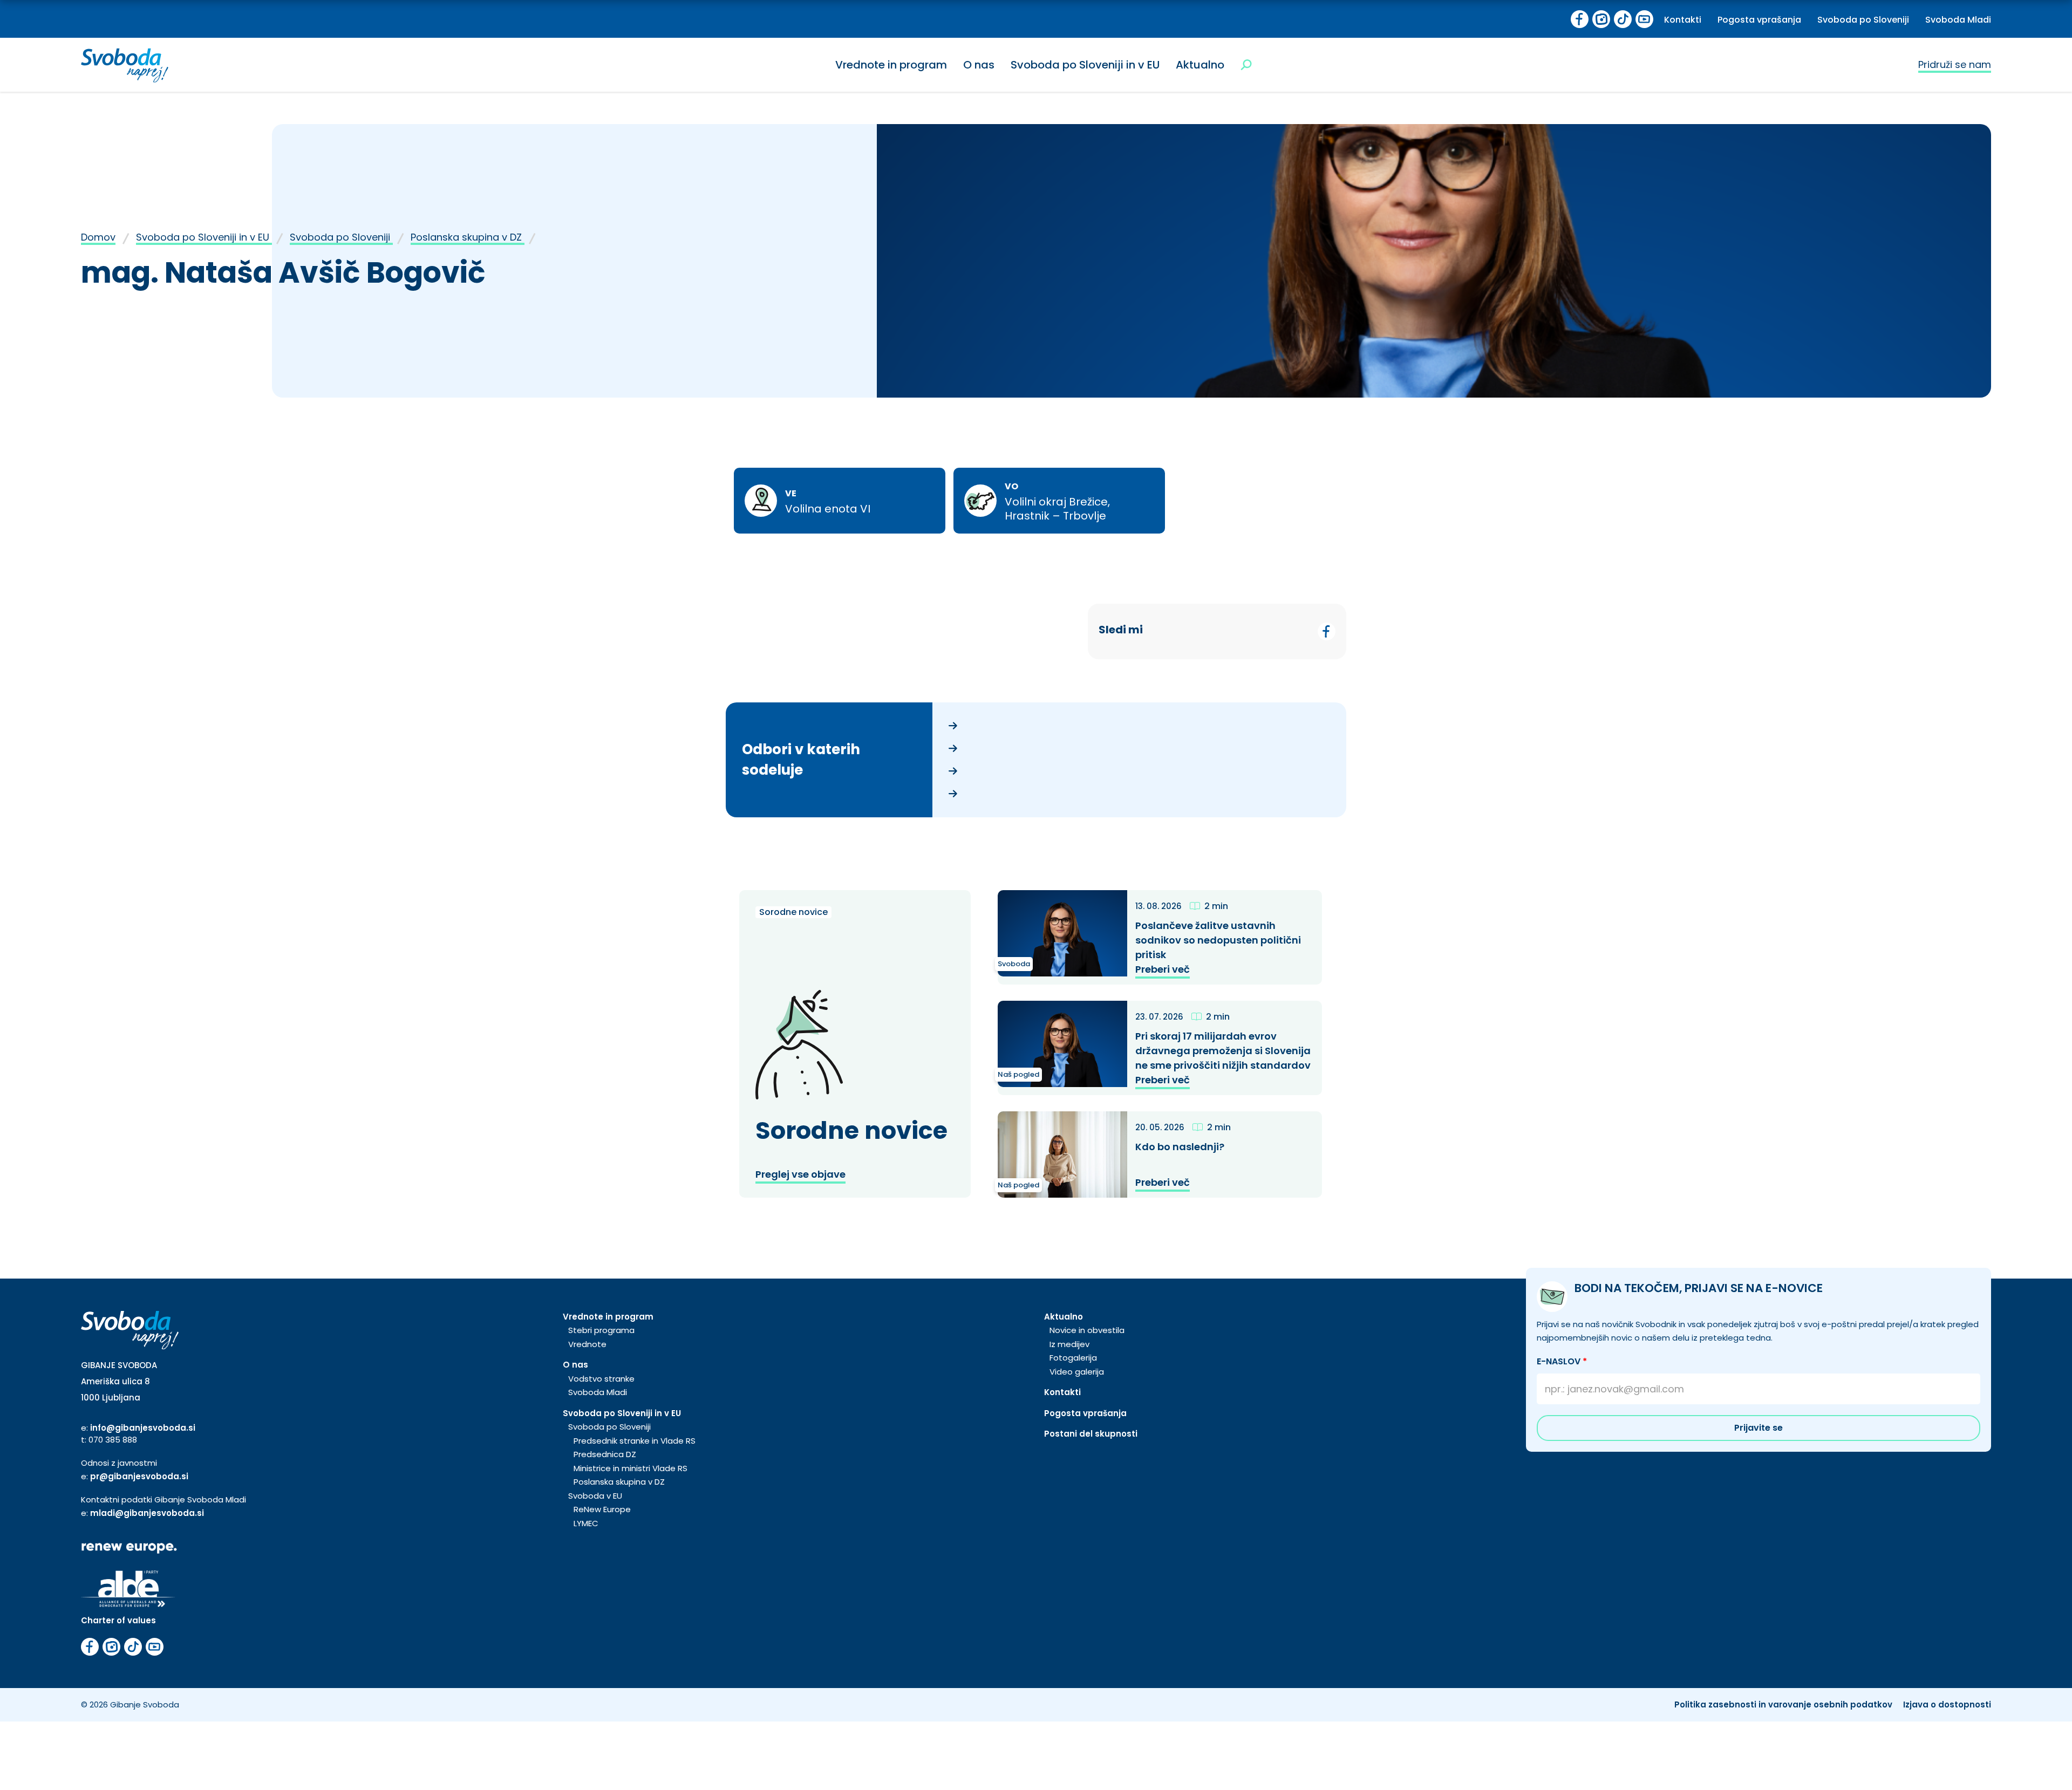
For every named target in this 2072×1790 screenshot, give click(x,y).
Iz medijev (1069, 1344)
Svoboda (1014, 964)
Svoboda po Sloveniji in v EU (1085, 65)
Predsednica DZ (605, 1454)
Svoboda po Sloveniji (1863, 20)
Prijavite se (1759, 1428)
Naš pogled (1018, 1074)
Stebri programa (601, 1330)
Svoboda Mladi (1958, 20)
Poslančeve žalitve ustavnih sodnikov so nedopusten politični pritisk (1218, 940)
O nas (979, 65)
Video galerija (1077, 1372)
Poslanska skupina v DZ (468, 237)
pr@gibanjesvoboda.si (139, 1476)
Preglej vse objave (800, 1174)
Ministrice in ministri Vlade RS (631, 1468)
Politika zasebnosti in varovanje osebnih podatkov (1783, 1704)
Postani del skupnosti (1091, 1434)
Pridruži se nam (1955, 64)
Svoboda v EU (595, 1496)
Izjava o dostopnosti (1947, 1704)
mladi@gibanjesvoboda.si (147, 1513)
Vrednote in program (891, 65)
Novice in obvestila (1087, 1330)
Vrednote (587, 1344)
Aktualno (1200, 65)
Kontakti (1683, 20)
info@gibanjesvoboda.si (143, 1428)
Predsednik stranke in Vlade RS (635, 1441)
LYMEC (586, 1523)
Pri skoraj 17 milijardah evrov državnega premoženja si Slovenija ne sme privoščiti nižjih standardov (1224, 1051)
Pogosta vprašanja (1759, 20)
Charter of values (118, 1620)
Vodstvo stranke (601, 1379)
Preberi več (1163, 969)
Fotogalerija (1073, 1358)
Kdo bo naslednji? (1181, 1147)
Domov (98, 237)
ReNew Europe (602, 1509)
